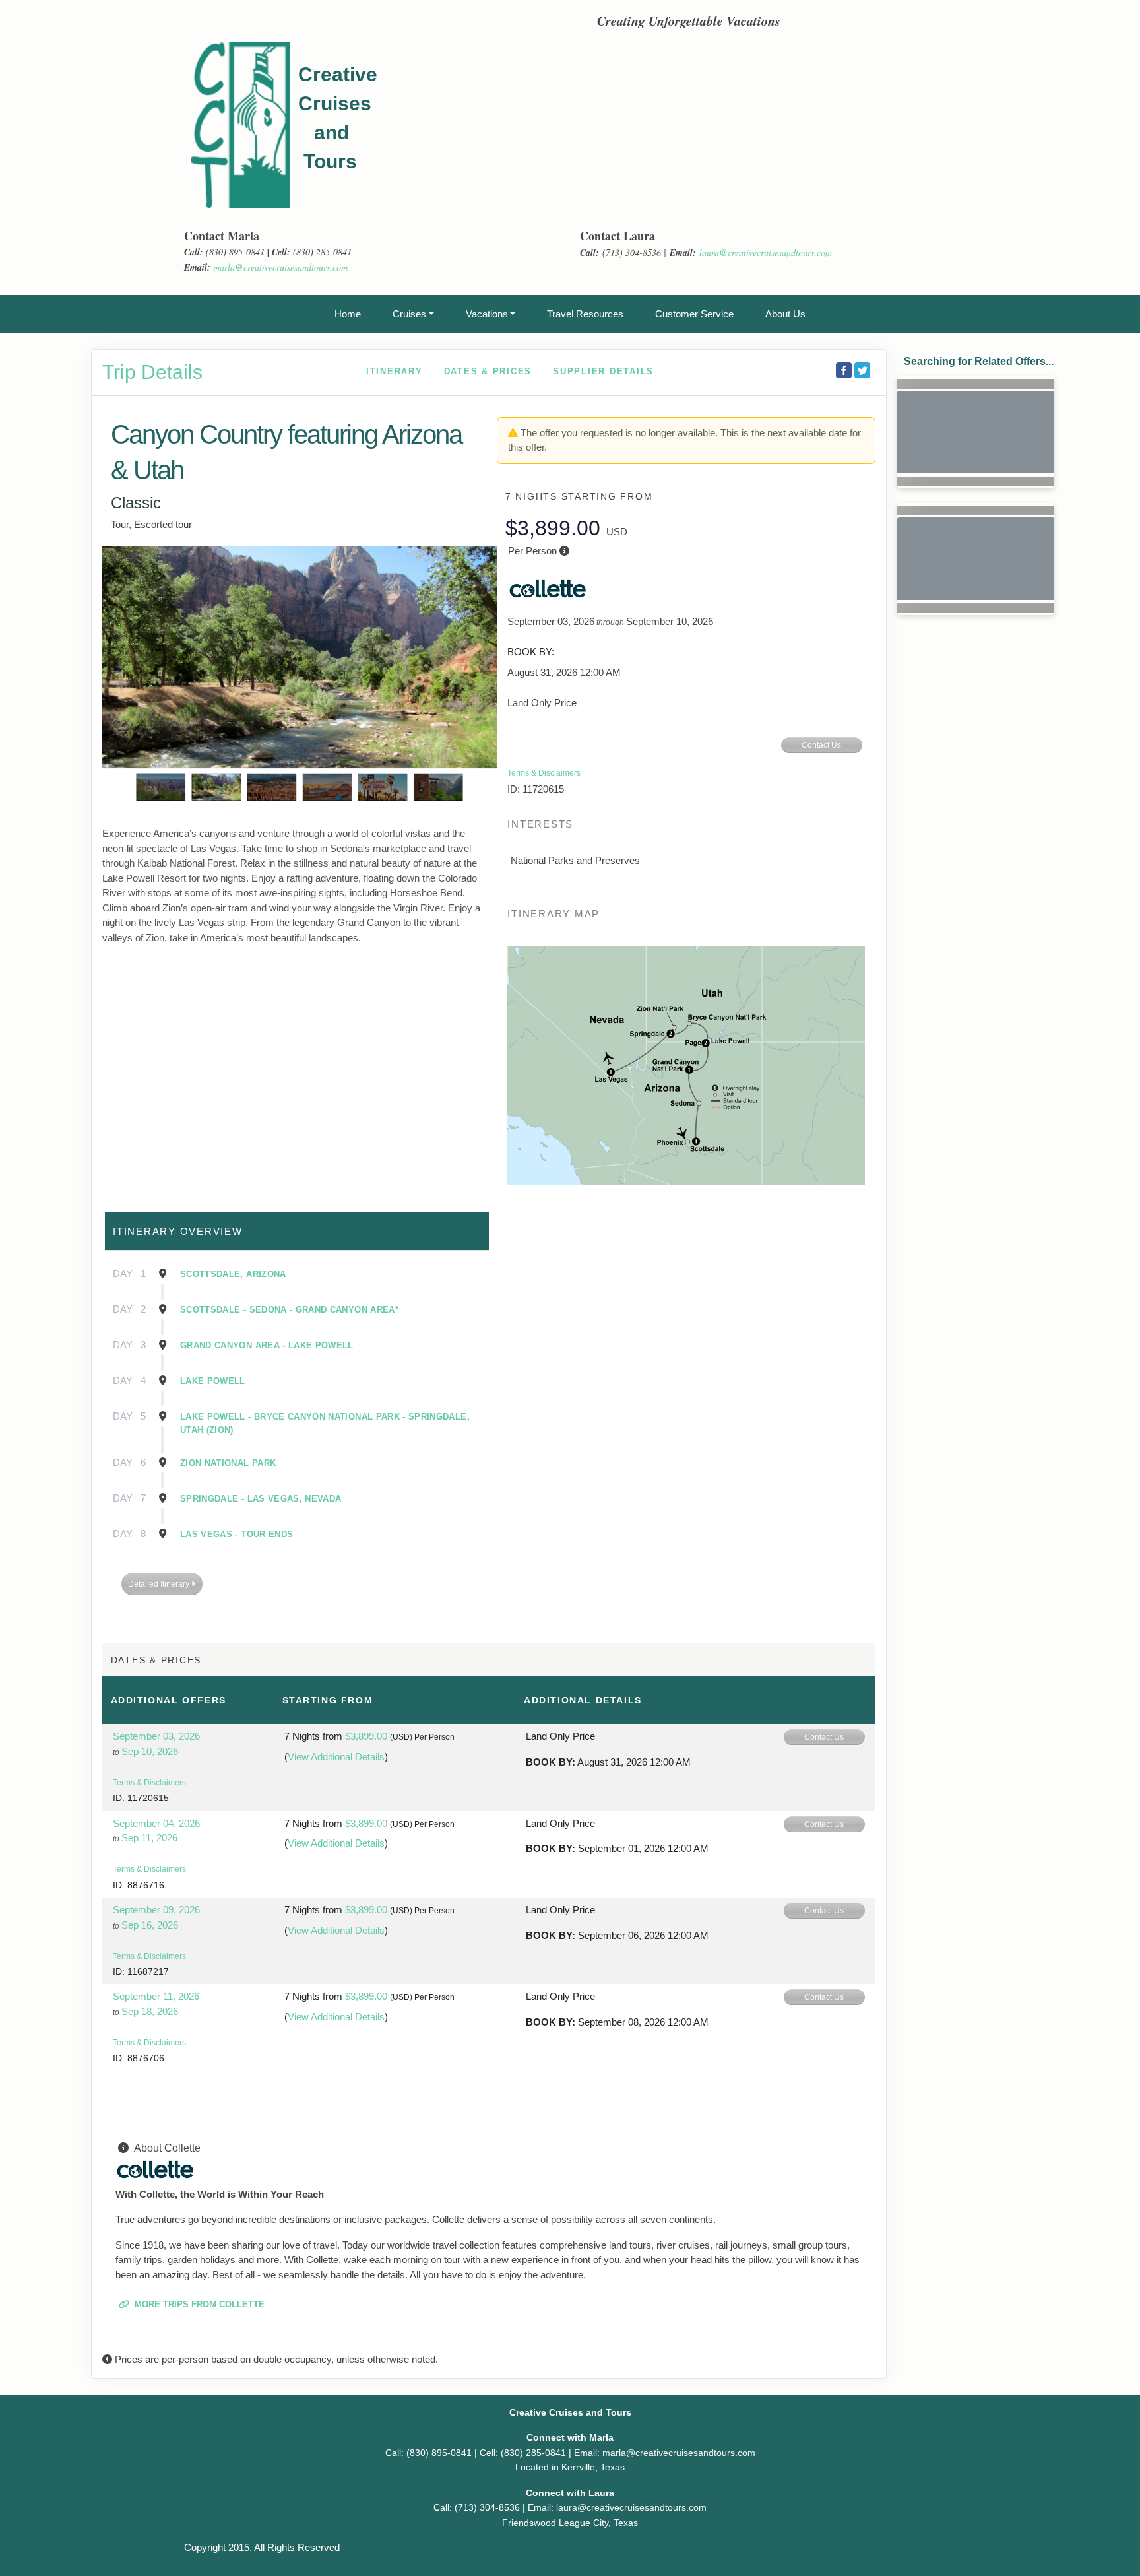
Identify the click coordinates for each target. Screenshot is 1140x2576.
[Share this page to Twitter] (862, 370)
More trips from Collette (198, 2304)
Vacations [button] (487, 314)
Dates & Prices (488, 371)
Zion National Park (228, 1463)
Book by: (551, 1762)
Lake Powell (213, 1381)
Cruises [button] (409, 314)
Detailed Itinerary (160, 1584)
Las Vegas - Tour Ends (237, 1534)
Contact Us (821, 745)
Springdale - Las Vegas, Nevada (261, 1499)
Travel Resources (585, 314)
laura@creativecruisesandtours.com (766, 252)
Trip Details (152, 372)
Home (348, 314)
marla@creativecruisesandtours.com (280, 267)
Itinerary (395, 371)
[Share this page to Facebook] (844, 370)
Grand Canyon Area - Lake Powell (267, 1345)
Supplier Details (603, 371)
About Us (785, 314)
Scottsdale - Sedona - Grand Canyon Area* (289, 1310)
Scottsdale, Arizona (233, 1274)
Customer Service (694, 314)
